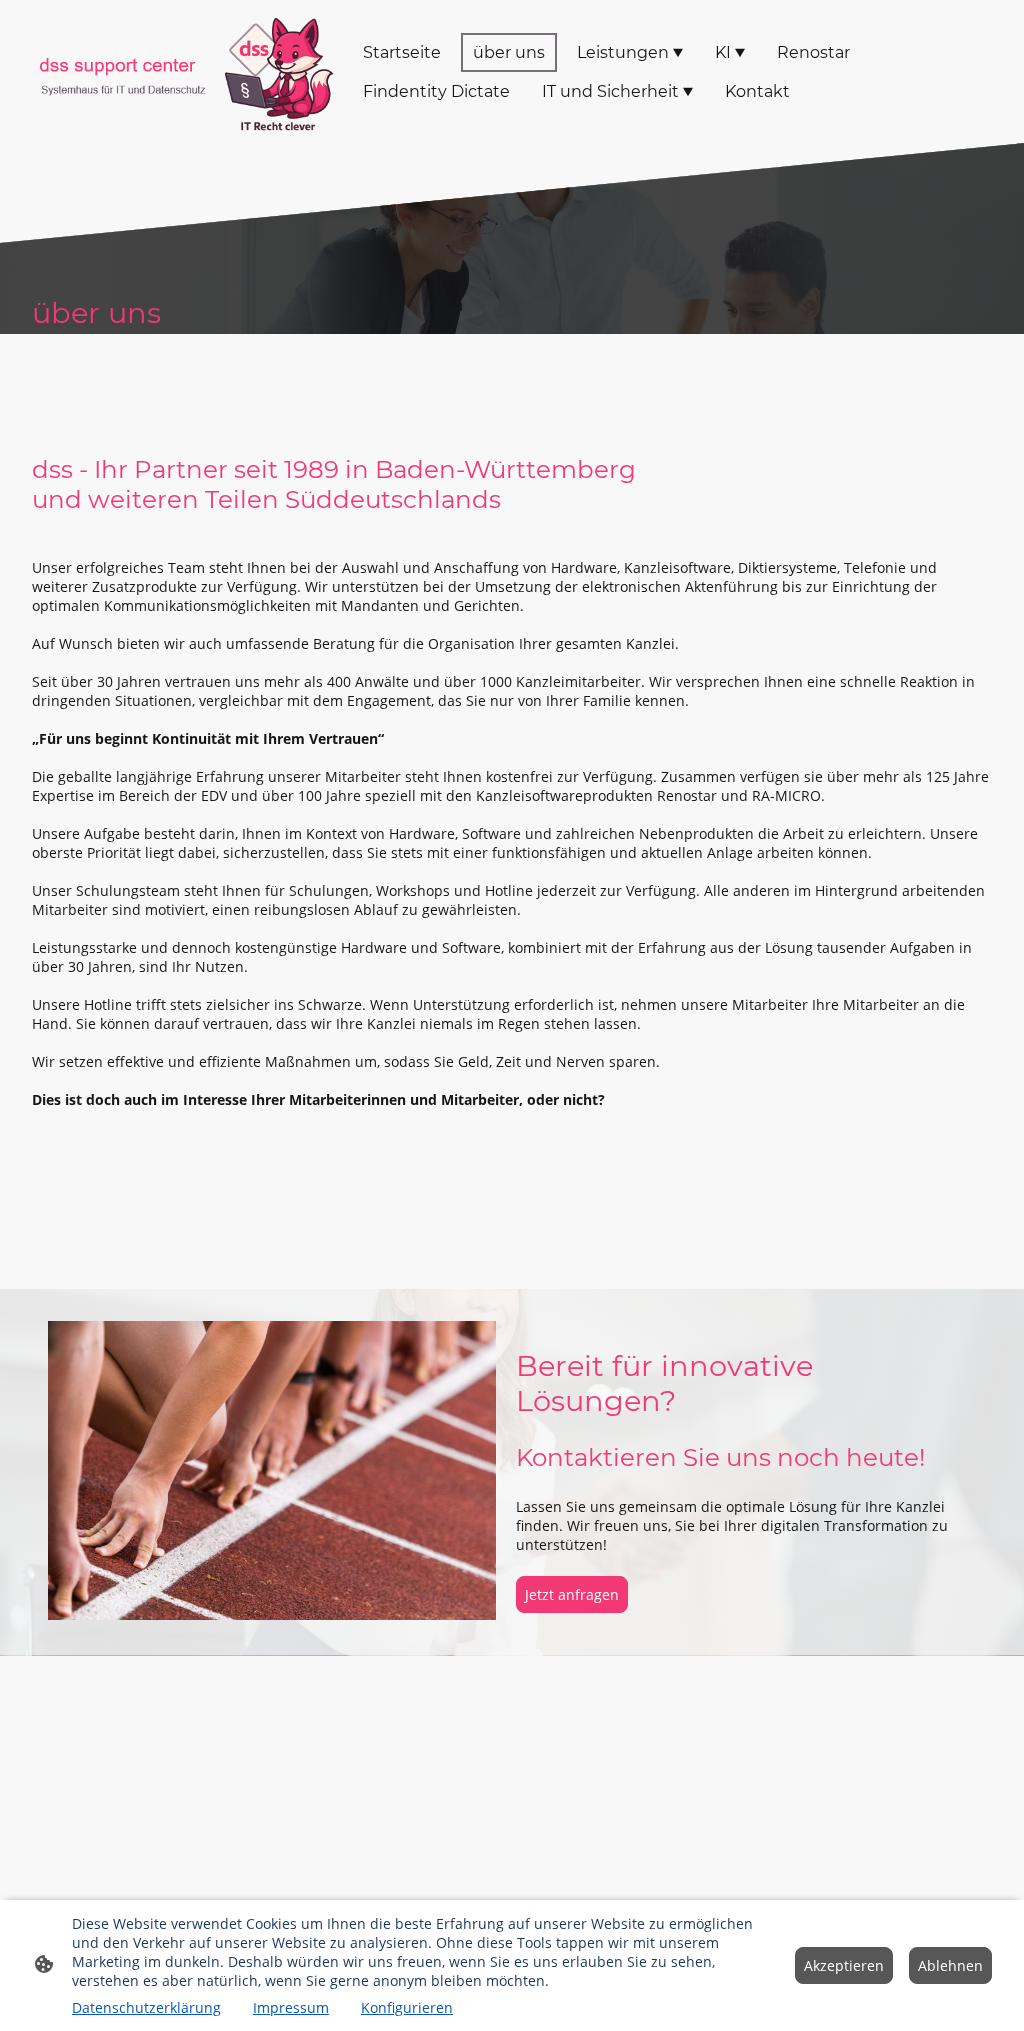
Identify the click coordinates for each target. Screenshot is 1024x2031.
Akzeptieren (844, 1965)
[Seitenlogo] (181, 71)
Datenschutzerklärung (146, 2007)
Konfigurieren (407, 2007)
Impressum (291, 2007)
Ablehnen (950, 1965)
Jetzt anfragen (572, 1594)
